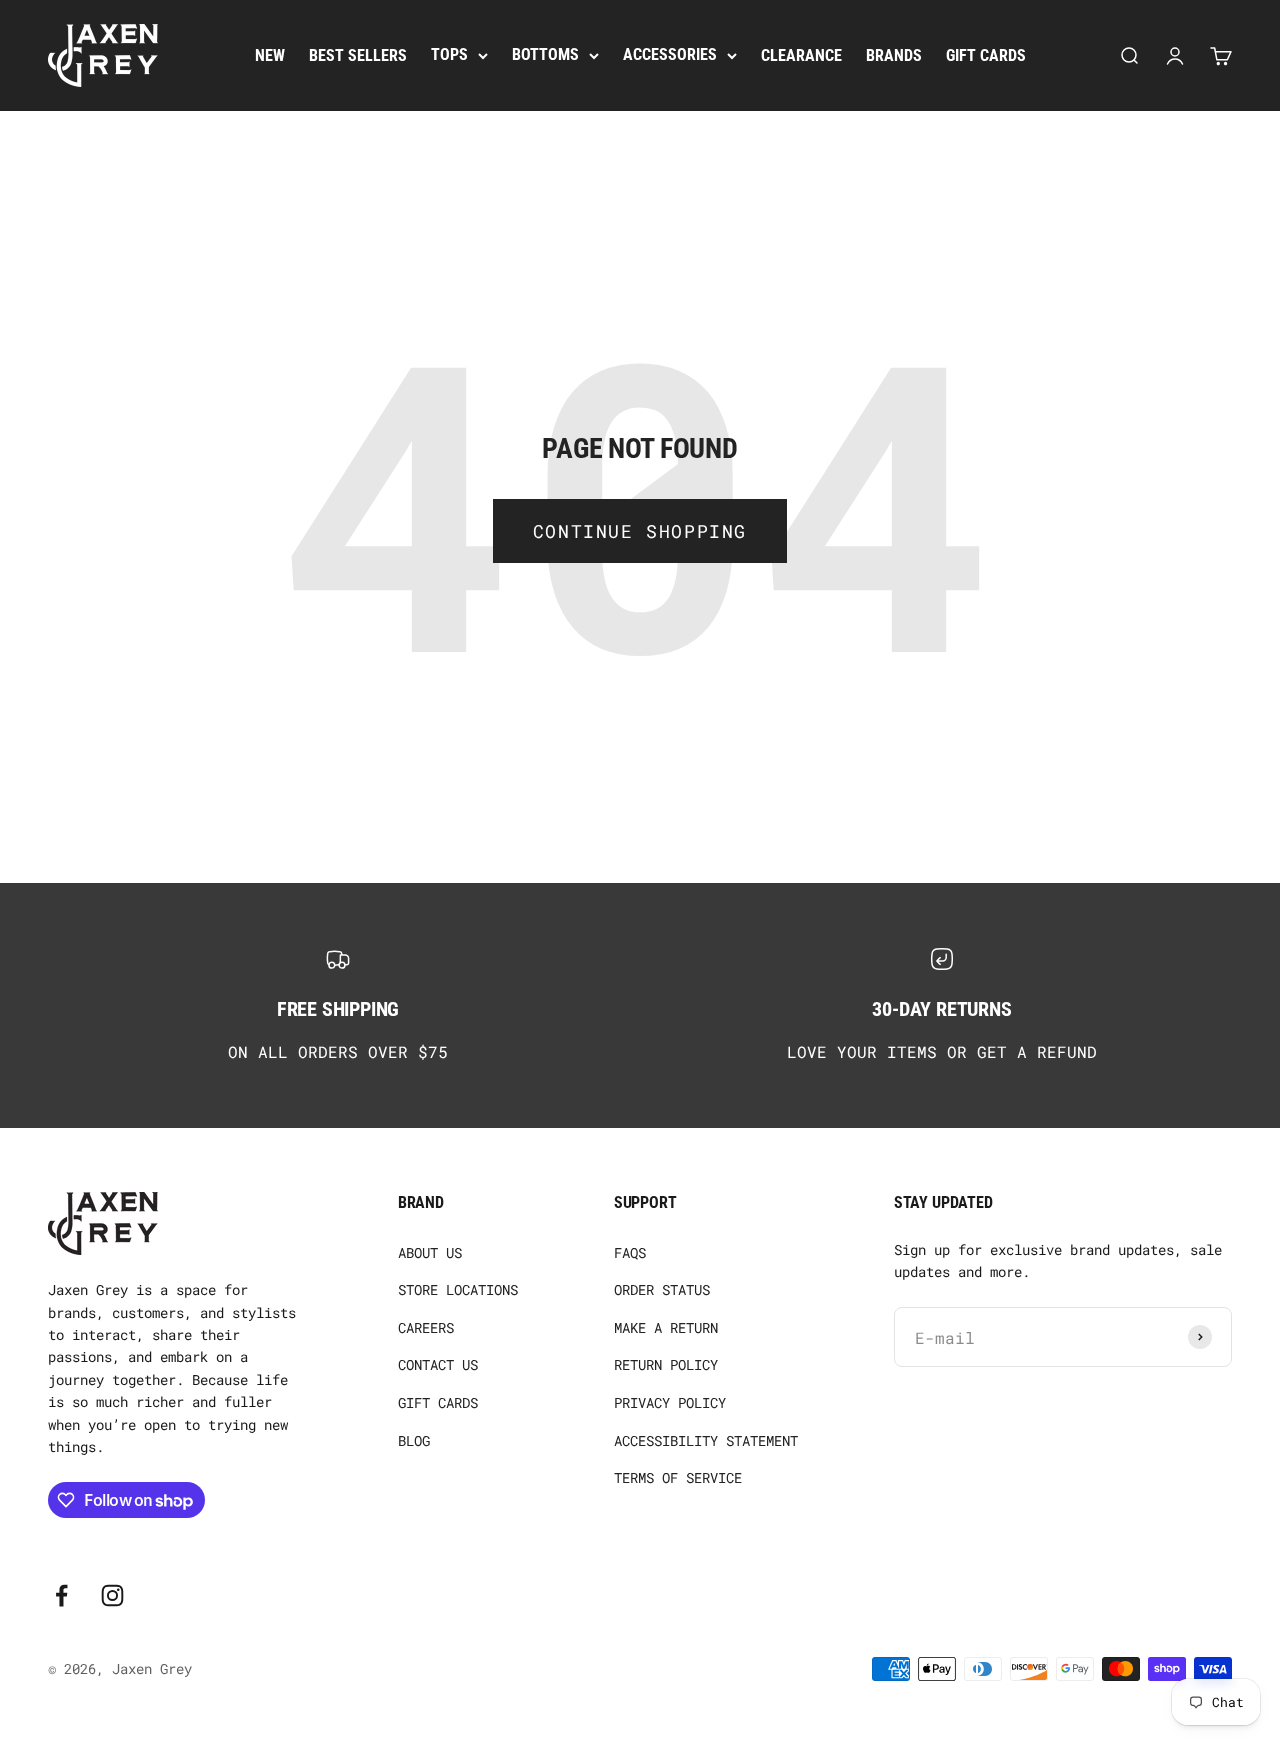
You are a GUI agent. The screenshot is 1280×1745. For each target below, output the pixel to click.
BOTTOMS (545, 54)
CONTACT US (438, 1364)
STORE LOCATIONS (458, 1289)
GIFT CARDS (438, 1402)
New (270, 55)
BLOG (414, 1440)
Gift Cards (986, 55)
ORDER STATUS (662, 1289)
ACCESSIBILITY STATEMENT (706, 1440)
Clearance (801, 55)
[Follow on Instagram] (112, 1595)
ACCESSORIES (670, 54)
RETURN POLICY (666, 1364)
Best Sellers (358, 55)
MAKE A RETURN (666, 1327)
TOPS (449, 54)
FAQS (630, 1252)
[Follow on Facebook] (61, 1595)
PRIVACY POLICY (670, 1402)
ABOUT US (430, 1252)
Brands (894, 55)
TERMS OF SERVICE (678, 1477)
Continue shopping (640, 531)
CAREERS (426, 1327)
